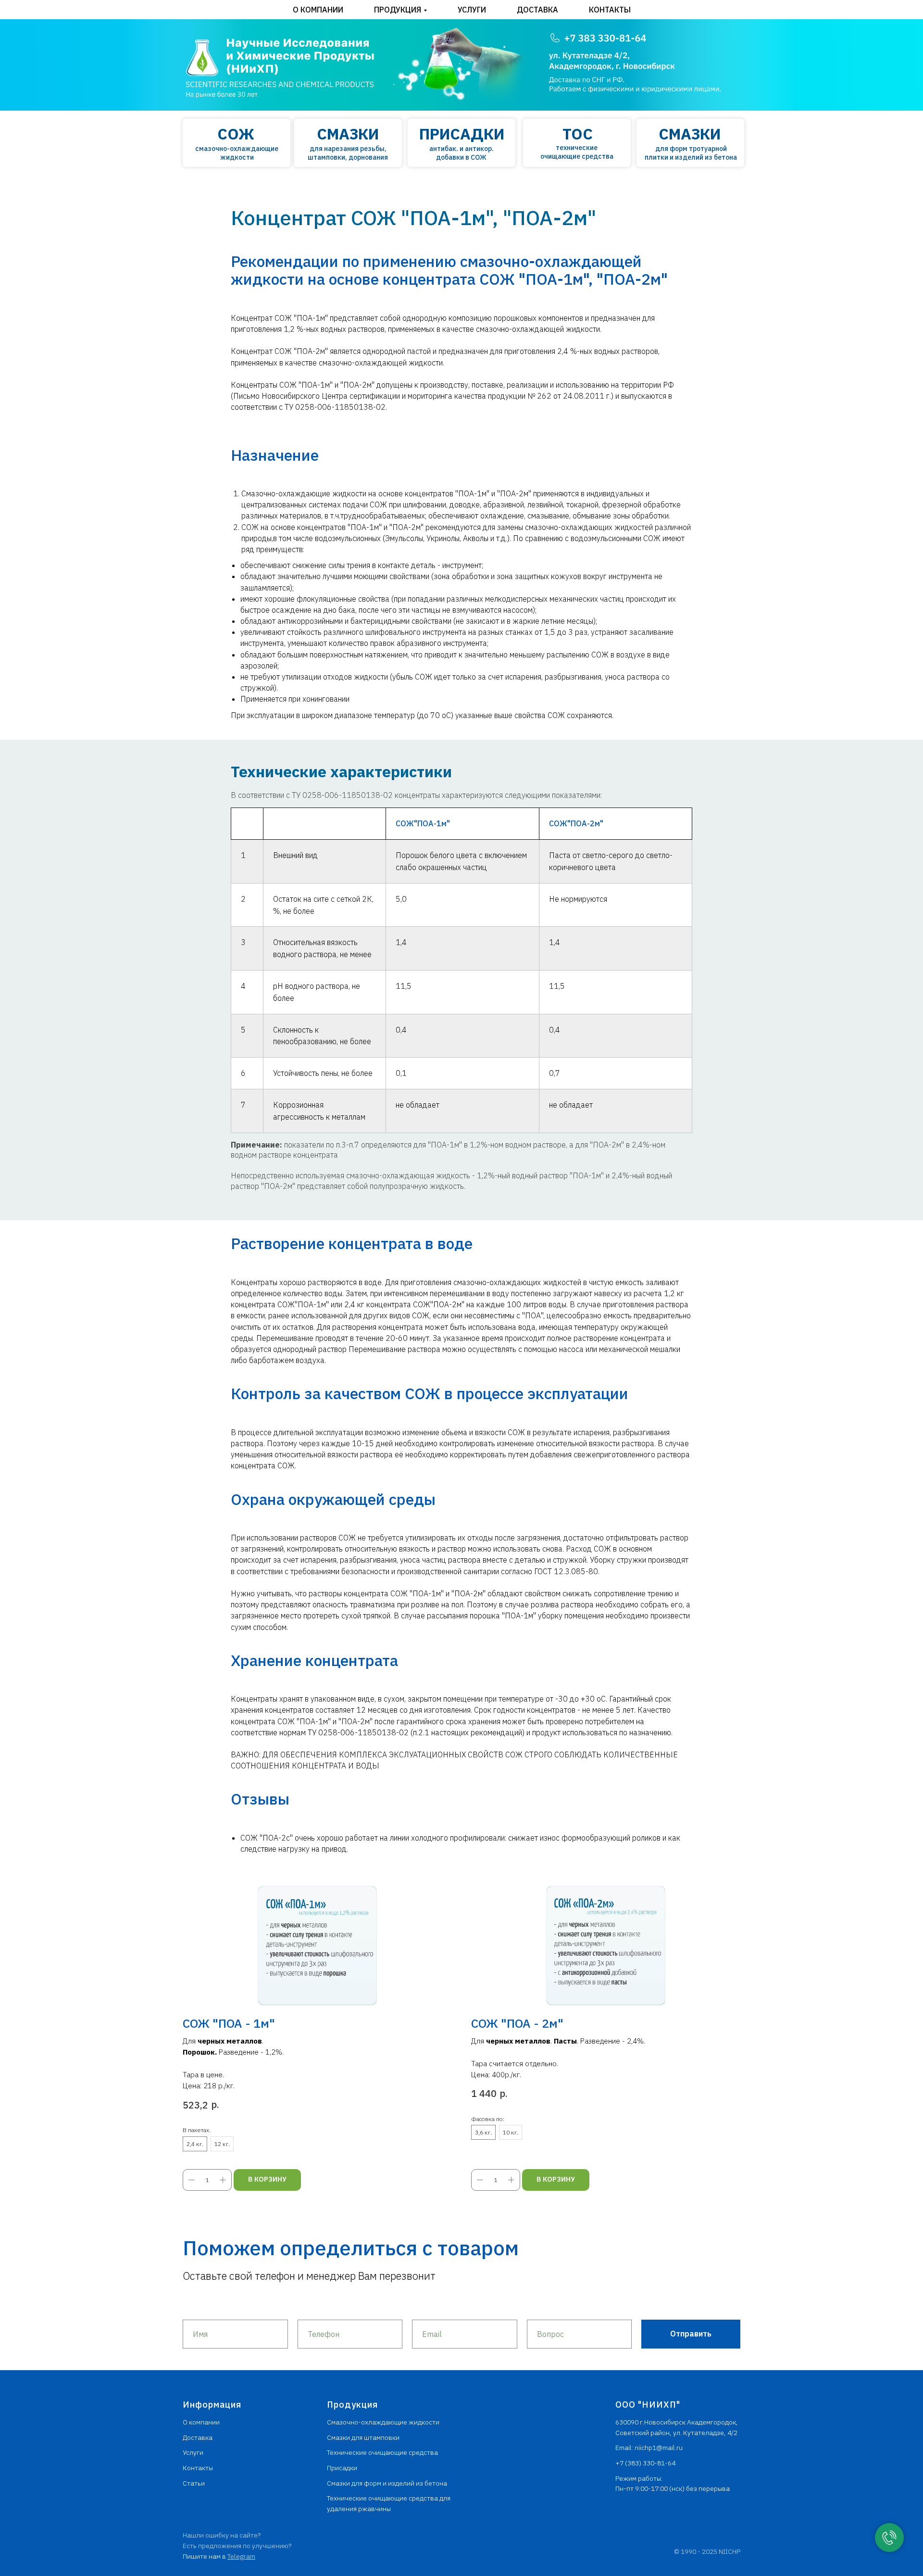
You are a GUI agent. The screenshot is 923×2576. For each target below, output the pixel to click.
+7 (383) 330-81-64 (645, 2463)
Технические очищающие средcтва (382, 2452)
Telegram (241, 2556)
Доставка (198, 2437)
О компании (201, 2422)
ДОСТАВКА (537, 10)
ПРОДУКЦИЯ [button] (398, 10)
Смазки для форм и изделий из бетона (387, 2483)
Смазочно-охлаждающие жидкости (383, 2422)
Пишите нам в (205, 2556)
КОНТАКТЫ (610, 10)
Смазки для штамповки (363, 2437)
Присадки (342, 2468)
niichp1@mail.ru (659, 2448)
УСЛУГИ (472, 10)
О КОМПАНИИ (318, 10)
